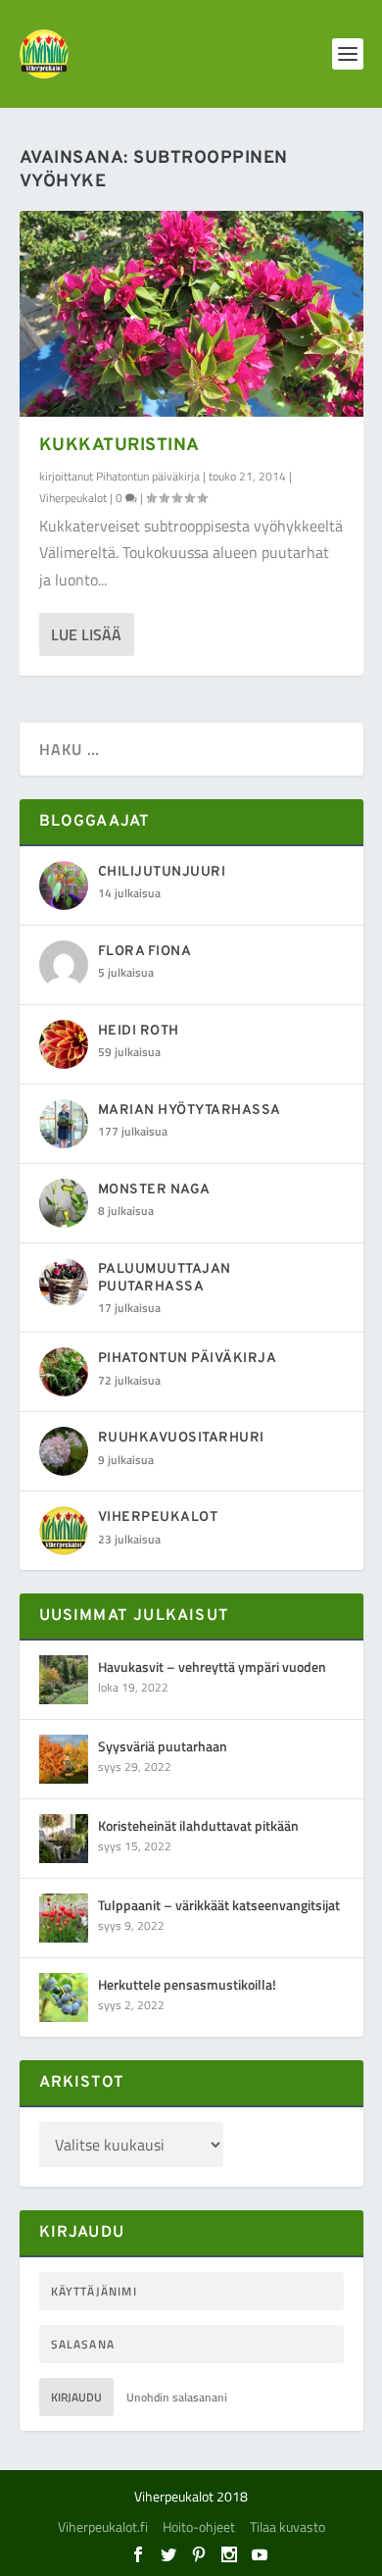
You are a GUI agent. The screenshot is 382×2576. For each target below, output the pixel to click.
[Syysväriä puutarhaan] (64, 1759)
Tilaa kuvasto (287, 2526)
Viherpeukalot (73, 498)
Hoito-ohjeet (199, 2526)
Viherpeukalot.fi (103, 2526)
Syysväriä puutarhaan (163, 1746)
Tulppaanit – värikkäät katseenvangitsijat (219, 1905)
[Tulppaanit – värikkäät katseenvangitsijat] (64, 1918)
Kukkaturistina (119, 446)
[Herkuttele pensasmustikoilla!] (64, 1997)
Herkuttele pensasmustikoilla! (187, 1984)
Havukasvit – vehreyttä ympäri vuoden (212, 1667)
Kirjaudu (76, 2397)
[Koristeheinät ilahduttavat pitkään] (64, 1839)
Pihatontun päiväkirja (148, 476)
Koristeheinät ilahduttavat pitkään (198, 1825)
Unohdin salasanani (177, 2397)
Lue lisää (86, 634)
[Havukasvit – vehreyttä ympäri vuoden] (64, 1680)
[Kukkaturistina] (191, 314)
